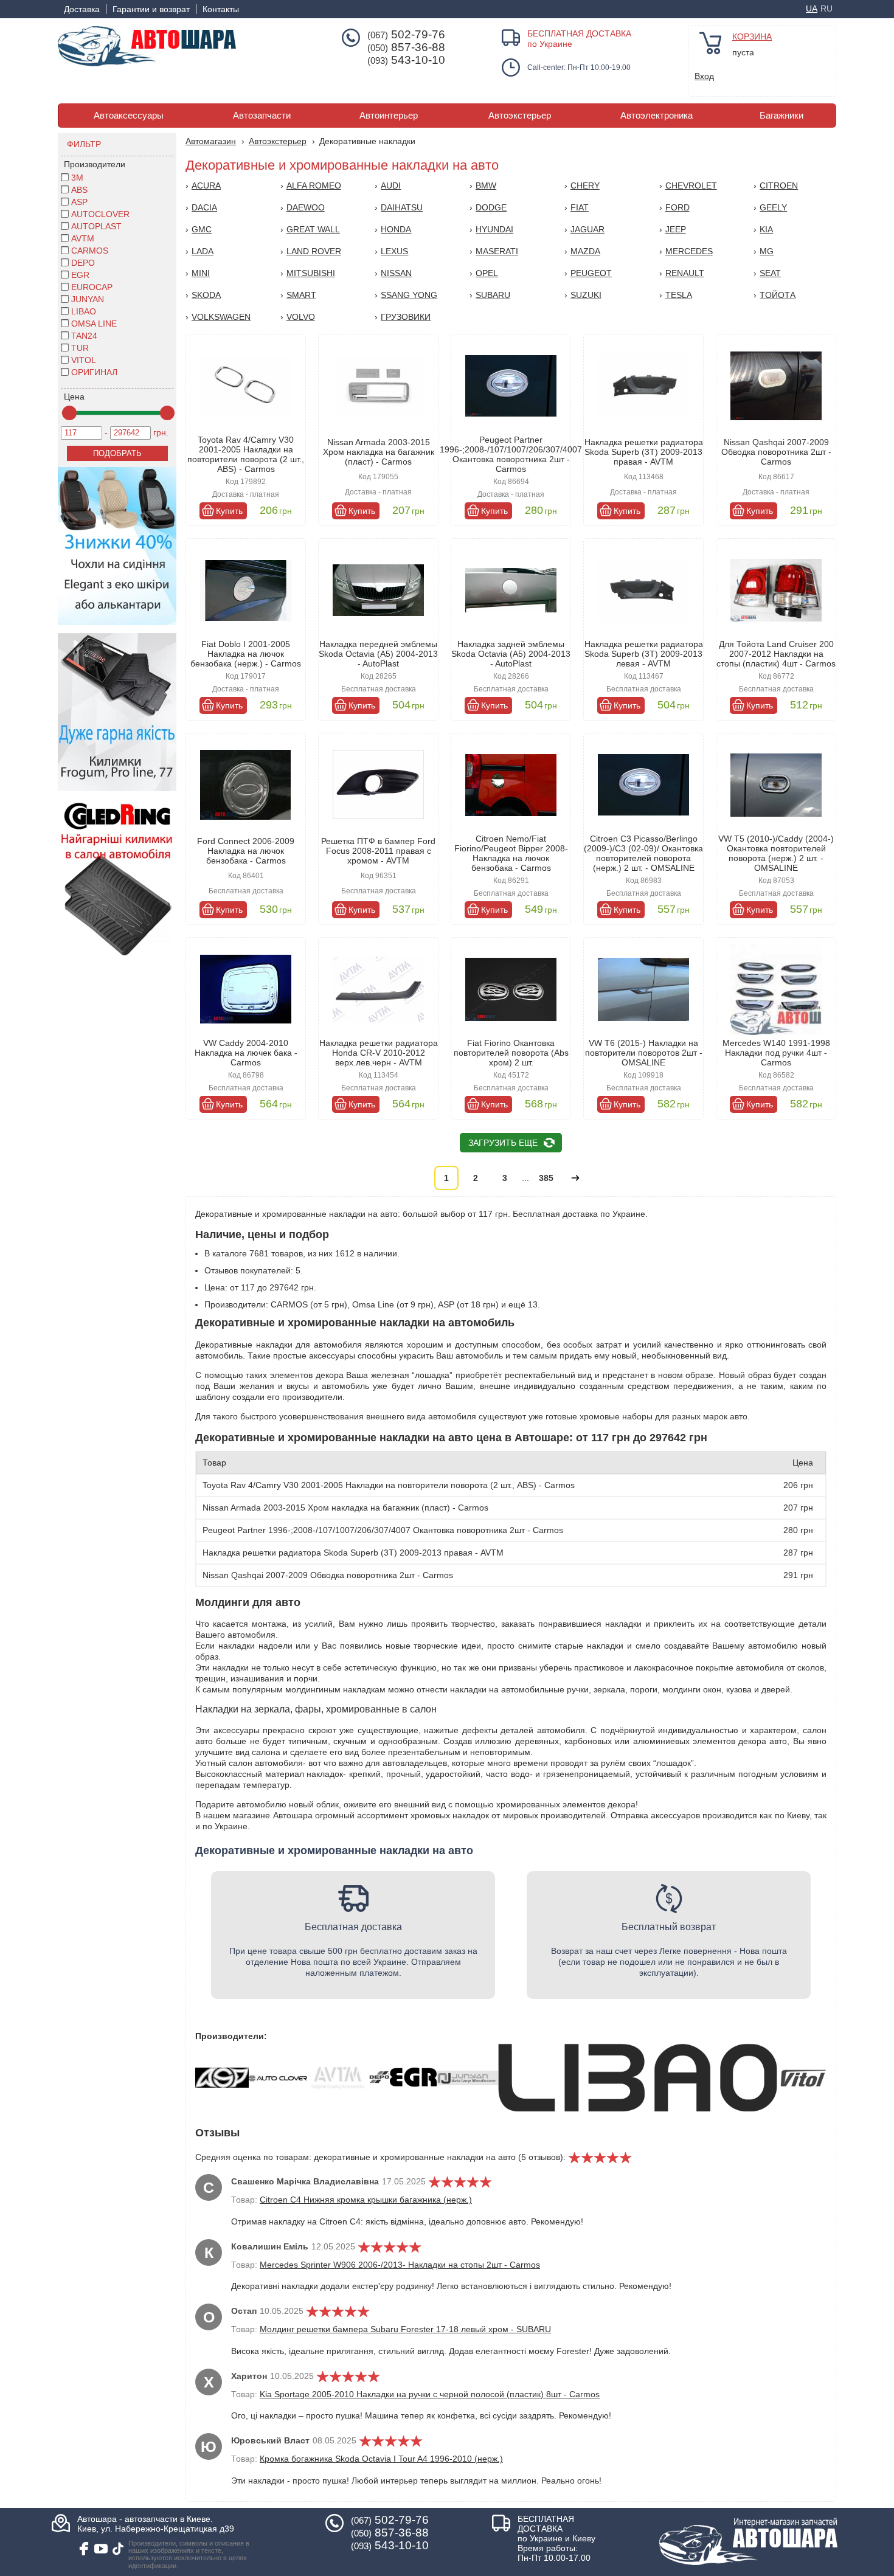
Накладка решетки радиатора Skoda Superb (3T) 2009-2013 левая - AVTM (644, 654)
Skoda (206, 295)
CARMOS (90, 251)
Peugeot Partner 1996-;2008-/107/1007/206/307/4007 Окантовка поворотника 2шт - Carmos (511, 454)
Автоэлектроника (657, 116)
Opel (487, 273)
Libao (84, 311)
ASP (79, 202)
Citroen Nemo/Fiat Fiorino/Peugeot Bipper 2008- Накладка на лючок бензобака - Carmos (511, 853)
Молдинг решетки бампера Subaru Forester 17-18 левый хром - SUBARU (405, 2329)
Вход (704, 76)
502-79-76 (406, 35)
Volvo (301, 317)
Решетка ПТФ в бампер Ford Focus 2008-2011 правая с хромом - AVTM (378, 851)
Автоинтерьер (389, 116)
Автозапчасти (262, 116)
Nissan (396, 273)
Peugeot (591, 273)
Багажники (781, 116)
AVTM (83, 238)
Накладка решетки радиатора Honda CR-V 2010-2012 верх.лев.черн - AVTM (379, 1053)
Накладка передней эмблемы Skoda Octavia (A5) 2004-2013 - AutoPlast (378, 654)
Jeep (676, 229)
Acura (206, 185)
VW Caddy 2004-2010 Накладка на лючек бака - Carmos (246, 1053)
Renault (685, 273)
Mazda (585, 251)
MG (767, 251)
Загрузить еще (503, 1143)
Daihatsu (402, 207)
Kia (766, 229)
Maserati (497, 251)
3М (77, 178)
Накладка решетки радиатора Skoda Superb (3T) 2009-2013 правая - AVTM (644, 452)
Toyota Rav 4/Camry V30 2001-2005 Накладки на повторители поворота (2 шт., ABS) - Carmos (246, 454)
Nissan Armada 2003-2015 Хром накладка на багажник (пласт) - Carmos (379, 452)
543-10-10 (406, 60)
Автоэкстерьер (520, 116)
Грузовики (406, 317)
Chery (585, 185)
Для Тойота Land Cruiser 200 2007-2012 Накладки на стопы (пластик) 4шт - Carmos (776, 654)
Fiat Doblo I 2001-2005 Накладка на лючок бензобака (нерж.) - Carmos (246, 654)
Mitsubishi (311, 273)
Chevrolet (691, 185)
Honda (396, 229)
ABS (79, 190)
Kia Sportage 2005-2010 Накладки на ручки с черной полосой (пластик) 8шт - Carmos (430, 2394)
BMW (486, 185)
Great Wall (313, 229)
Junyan (88, 299)
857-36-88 (406, 47)
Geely (773, 207)
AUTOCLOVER (100, 214)
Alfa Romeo (314, 185)
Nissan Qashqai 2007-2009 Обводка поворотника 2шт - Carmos (776, 452)
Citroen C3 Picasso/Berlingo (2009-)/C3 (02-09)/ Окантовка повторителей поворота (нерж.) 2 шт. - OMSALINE (643, 853)
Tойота (778, 295)
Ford (677, 207)
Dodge (491, 207)
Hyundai (494, 229)
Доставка (82, 9)
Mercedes (689, 251)
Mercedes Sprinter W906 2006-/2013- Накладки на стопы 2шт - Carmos (400, 2265)
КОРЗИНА (752, 36)
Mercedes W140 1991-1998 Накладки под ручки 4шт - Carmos (776, 1053)
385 (546, 1178)
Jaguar (587, 229)
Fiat (580, 207)
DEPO (83, 263)
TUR (80, 348)
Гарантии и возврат (151, 9)
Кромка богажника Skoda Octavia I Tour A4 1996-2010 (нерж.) (381, 2459)
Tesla (679, 295)
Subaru (493, 295)
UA (812, 9)
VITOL (84, 360)
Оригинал (94, 372)
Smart (301, 295)
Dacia (204, 207)
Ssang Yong (409, 295)
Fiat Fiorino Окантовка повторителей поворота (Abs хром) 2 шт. (511, 1053)
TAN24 (84, 336)
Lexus (394, 251)
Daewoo (306, 207)
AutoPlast (96, 226)
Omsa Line (94, 324)
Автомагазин (211, 141)
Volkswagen (221, 317)
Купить (229, 511)
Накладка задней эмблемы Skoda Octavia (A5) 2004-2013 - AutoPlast (511, 654)
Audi (391, 185)
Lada (203, 251)
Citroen (779, 185)
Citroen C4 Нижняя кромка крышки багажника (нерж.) (366, 2200)
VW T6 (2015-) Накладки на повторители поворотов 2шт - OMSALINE (644, 1053)
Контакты (221, 9)
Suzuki (586, 295)
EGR (80, 275)
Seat (770, 273)
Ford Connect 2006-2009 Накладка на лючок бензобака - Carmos (246, 851)
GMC (202, 229)
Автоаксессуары (129, 116)
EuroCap (92, 287)
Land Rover (314, 251)
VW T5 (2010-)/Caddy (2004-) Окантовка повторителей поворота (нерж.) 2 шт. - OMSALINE (776, 853)
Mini (201, 273)
